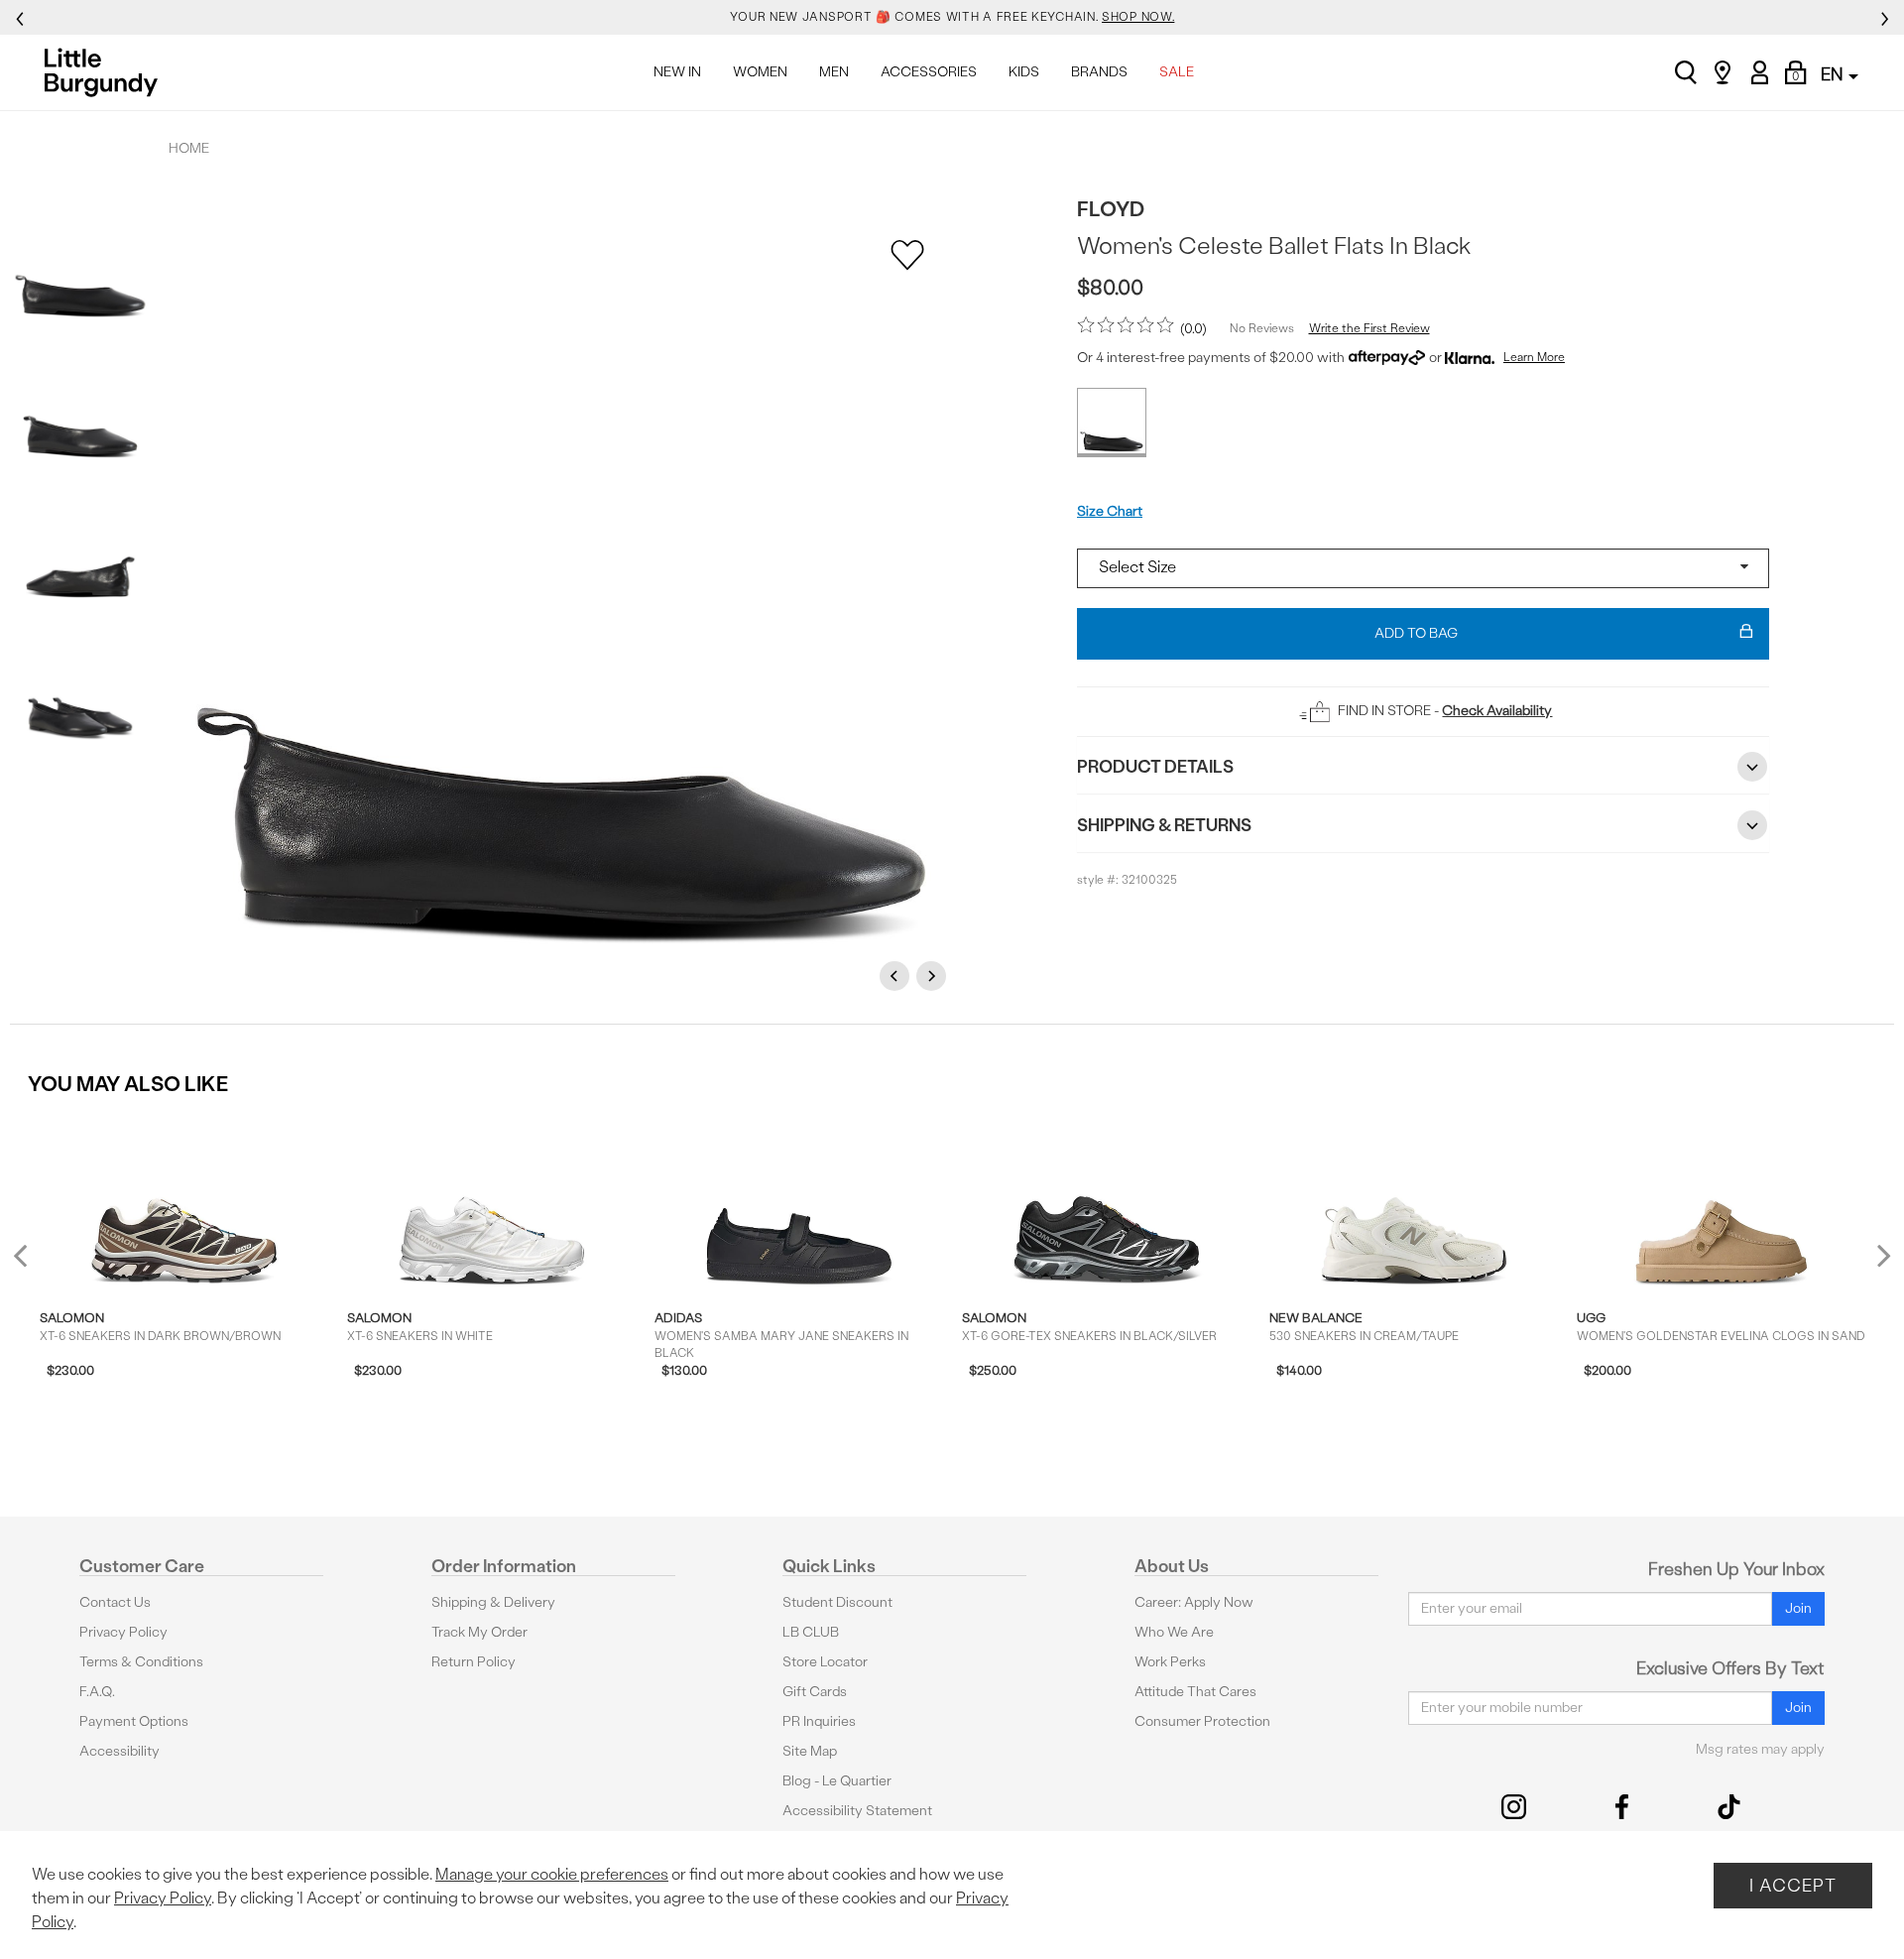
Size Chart (1110, 511)
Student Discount (837, 1602)
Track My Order (479, 1632)
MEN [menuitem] (834, 72)
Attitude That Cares (1195, 1692)
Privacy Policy (123, 1632)
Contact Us (115, 1602)
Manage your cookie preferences (552, 1874)
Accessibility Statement (857, 1811)
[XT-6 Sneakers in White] (491, 1201)
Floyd (1111, 209)
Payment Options (134, 1721)
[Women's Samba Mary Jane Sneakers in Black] (799, 1201)
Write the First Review (1369, 328)
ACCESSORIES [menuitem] (929, 72)
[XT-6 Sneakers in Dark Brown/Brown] (184, 1201)
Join (1798, 1608)
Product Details (1155, 766)
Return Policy (474, 1662)
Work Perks (1170, 1662)
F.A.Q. (97, 1692)
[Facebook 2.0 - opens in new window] (1622, 1807)
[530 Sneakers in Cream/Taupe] (1414, 1201)
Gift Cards (815, 1692)
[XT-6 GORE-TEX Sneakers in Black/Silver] (1106, 1201)
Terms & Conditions (141, 1662)
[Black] (1112, 423)
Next (934, 976)
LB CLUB (811, 1632)
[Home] (107, 72)
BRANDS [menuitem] (1099, 72)
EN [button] (1834, 74)
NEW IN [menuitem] (677, 72)
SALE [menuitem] (1177, 72)
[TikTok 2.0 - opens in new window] (1729, 1807)
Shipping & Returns (1164, 825)
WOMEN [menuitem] (760, 72)
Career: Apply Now (1194, 1602)
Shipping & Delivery (493, 1602)
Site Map (810, 1751)
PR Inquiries (819, 1721)
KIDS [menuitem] (1024, 72)
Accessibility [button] (119, 1751)
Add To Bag (1416, 633)
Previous (897, 976)
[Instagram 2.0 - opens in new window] (1514, 1807)
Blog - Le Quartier (837, 1781)
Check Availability (1497, 711)
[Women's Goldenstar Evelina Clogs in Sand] (1721, 1201)
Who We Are (1174, 1632)
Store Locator (825, 1662)
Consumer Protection (1202, 1721)
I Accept (1793, 1885)
